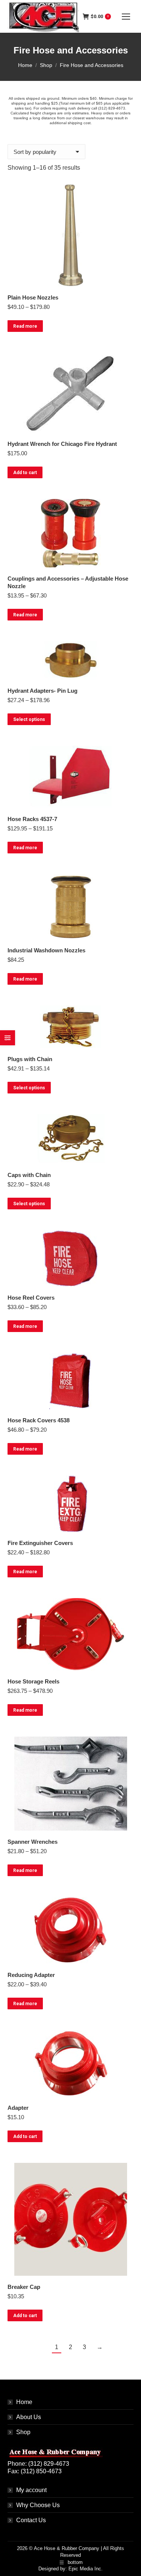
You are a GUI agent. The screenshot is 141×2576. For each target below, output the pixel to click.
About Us (29, 2417)
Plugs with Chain (30, 1059)
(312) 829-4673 (112, 108)
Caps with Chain (29, 1175)
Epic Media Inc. (86, 2569)
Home (24, 2402)
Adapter (18, 2108)
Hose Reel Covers (31, 1298)
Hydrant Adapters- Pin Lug (42, 691)
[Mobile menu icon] (126, 17)
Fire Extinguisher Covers (40, 1543)
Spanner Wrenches (33, 1842)
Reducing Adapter (31, 1975)
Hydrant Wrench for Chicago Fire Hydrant (62, 444)
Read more (25, 326)
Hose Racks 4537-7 (32, 819)
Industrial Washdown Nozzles (46, 950)
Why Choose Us (38, 2505)
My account (31, 2490)
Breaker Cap (24, 2287)
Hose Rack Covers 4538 (39, 1420)
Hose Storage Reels (33, 1681)
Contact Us (31, 2520)
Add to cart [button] (25, 473)
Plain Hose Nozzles (33, 297)
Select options (29, 719)
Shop (23, 2432)
